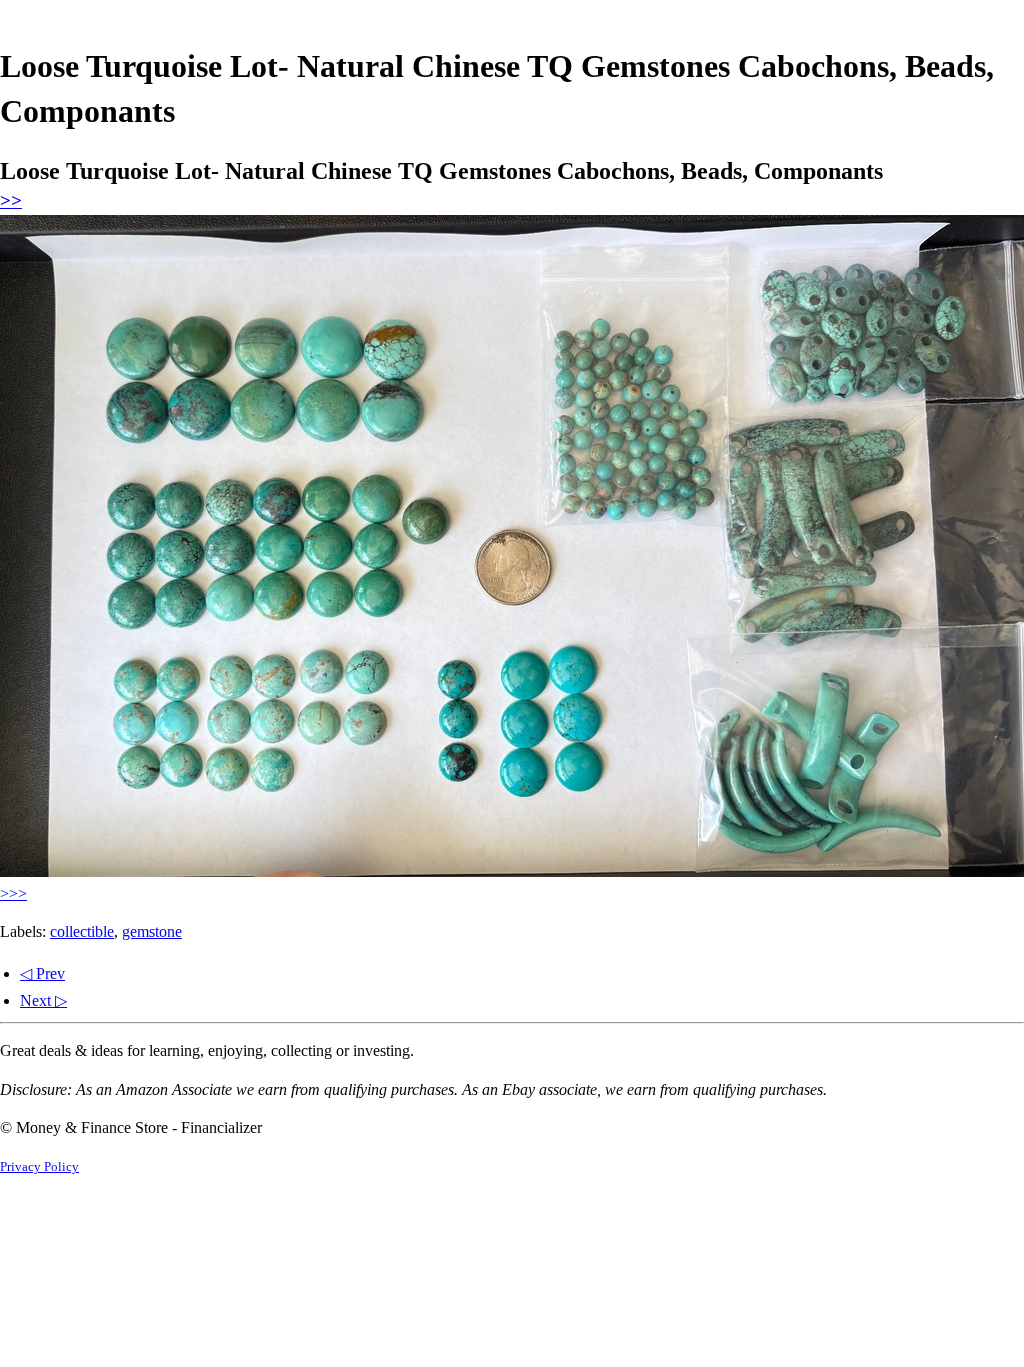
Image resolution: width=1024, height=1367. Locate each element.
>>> (13, 893)
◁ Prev (42, 973)
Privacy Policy (39, 1167)
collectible (82, 931)
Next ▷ (43, 1000)
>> (11, 200)
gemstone (152, 931)
